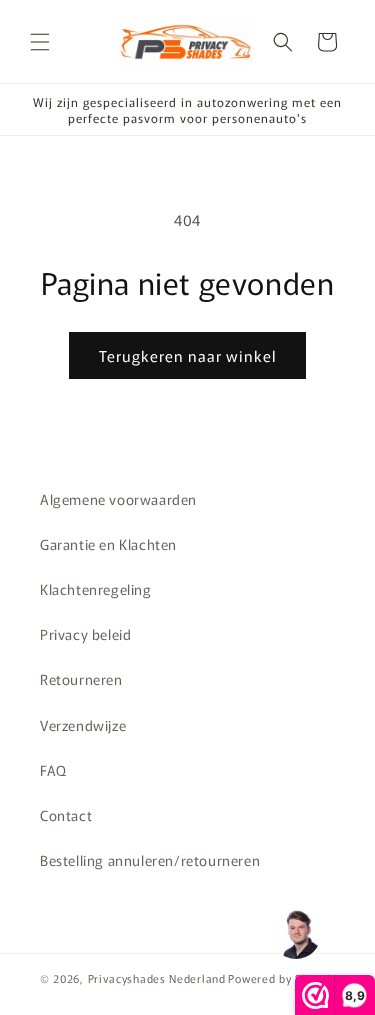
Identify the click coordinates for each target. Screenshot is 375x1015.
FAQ (53, 770)
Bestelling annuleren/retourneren (150, 860)
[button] (40, 42)
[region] (295, 935)
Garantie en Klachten (108, 544)
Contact (66, 815)
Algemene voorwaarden (118, 499)
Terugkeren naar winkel (187, 355)
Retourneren (81, 679)
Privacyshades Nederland (157, 978)
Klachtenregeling (96, 589)
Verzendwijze (83, 725)
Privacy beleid (85, 634)
